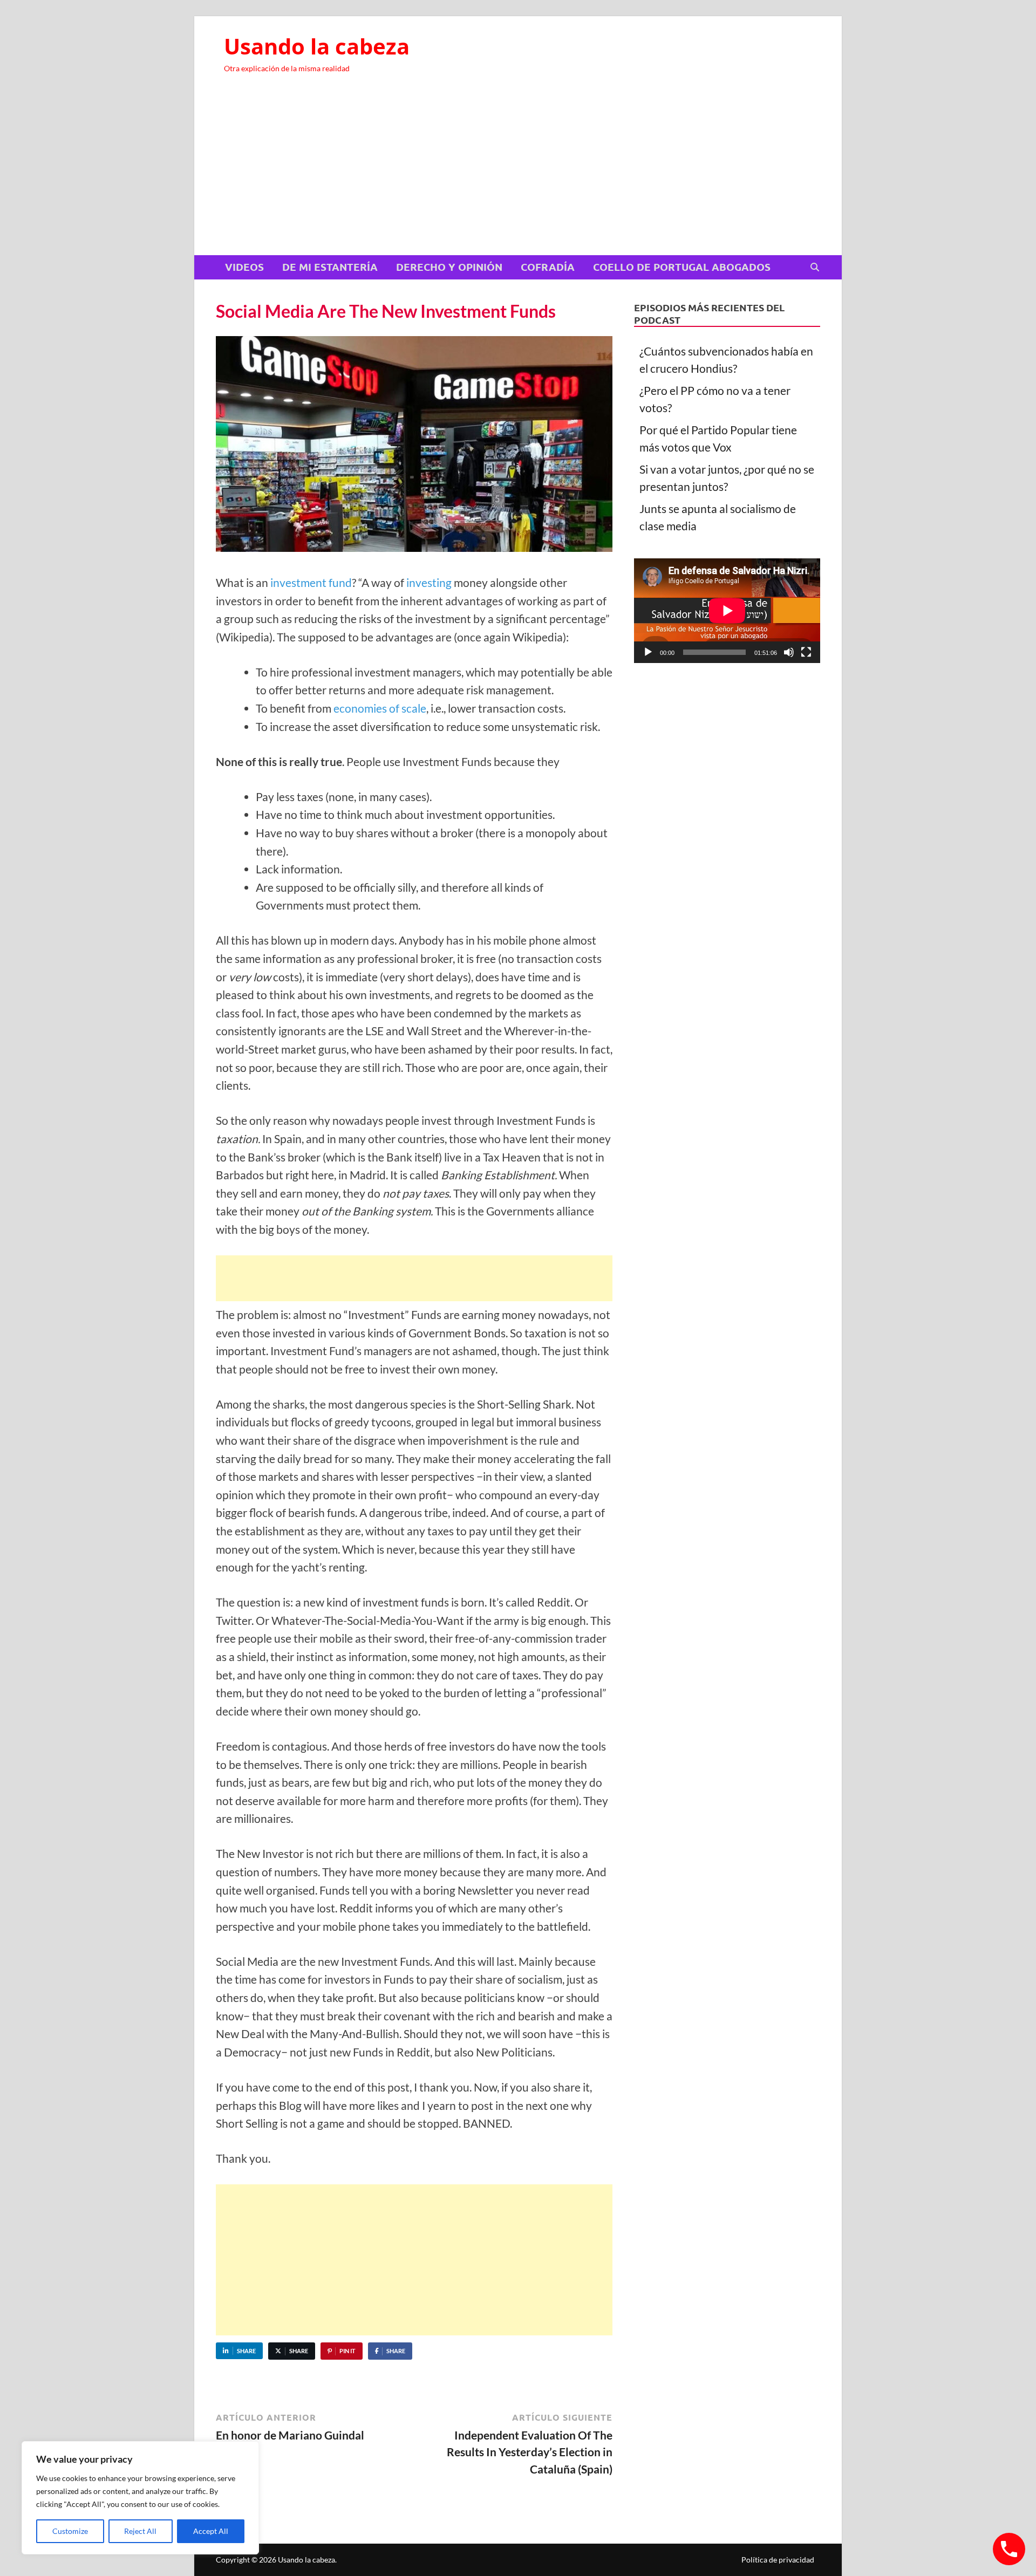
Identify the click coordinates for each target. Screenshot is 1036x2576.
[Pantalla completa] (806, 652)
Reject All (140, 2531)
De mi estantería (330, 267)
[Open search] (815, 268)
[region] (140, 2498)
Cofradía (548, 267)
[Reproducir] (648, 652)
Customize (70, 2531)
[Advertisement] (518, 174)
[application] (727, 611)
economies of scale (380, 708)
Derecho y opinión (449, 267)
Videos (244, 267)
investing (429, 582)
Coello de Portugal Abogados (682, 267)
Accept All (211, 2531)
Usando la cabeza (317, 46)
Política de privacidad (778, 2560)
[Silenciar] (789, 652)
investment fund (311, 582)
